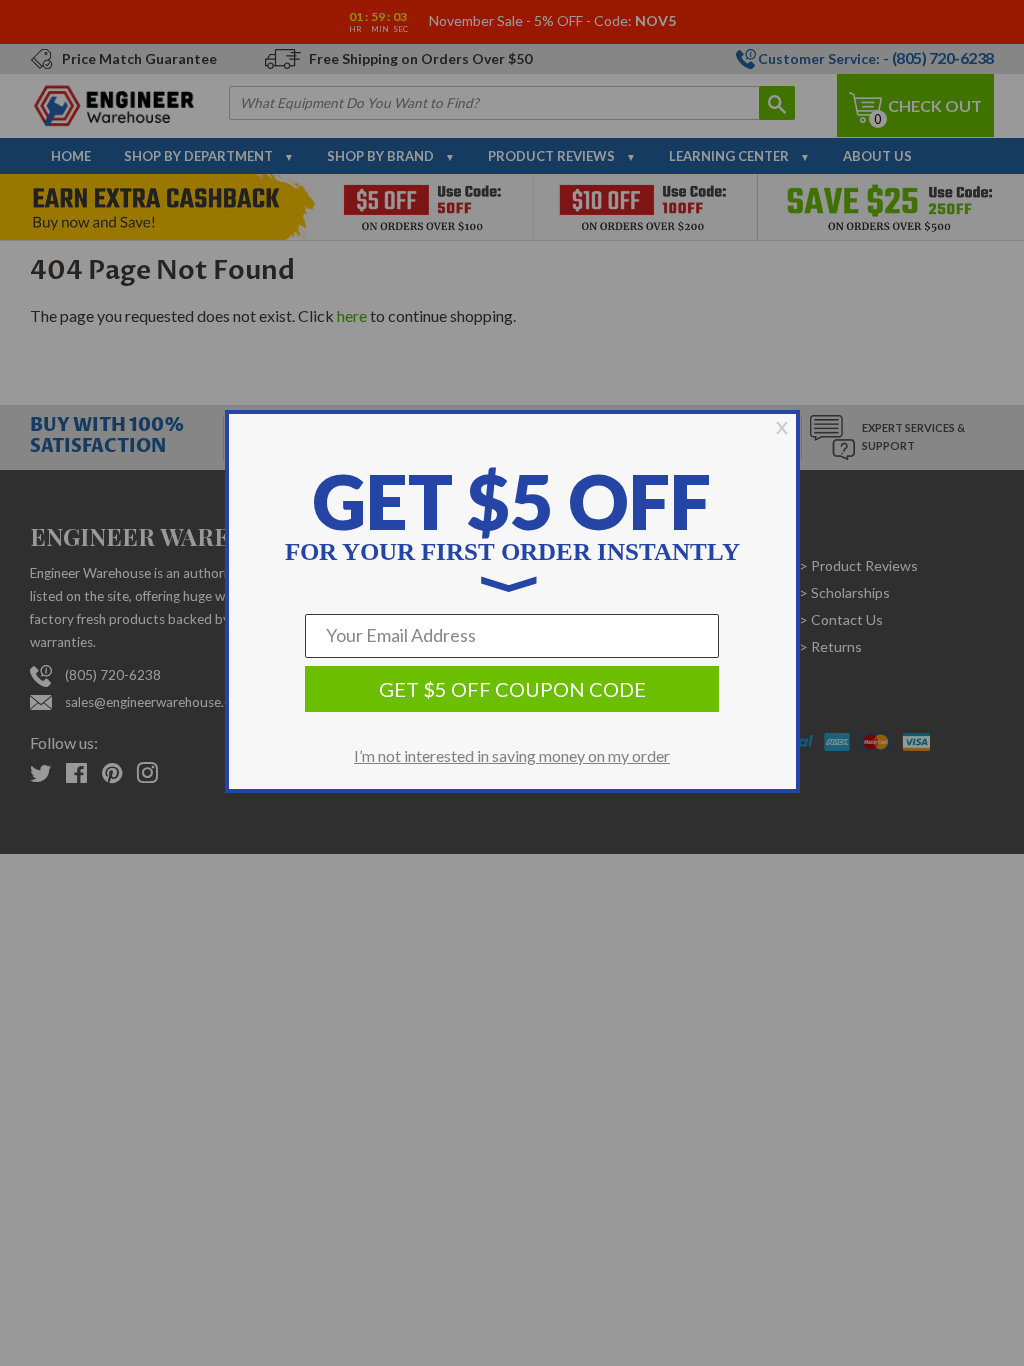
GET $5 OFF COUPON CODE (512, 689)
